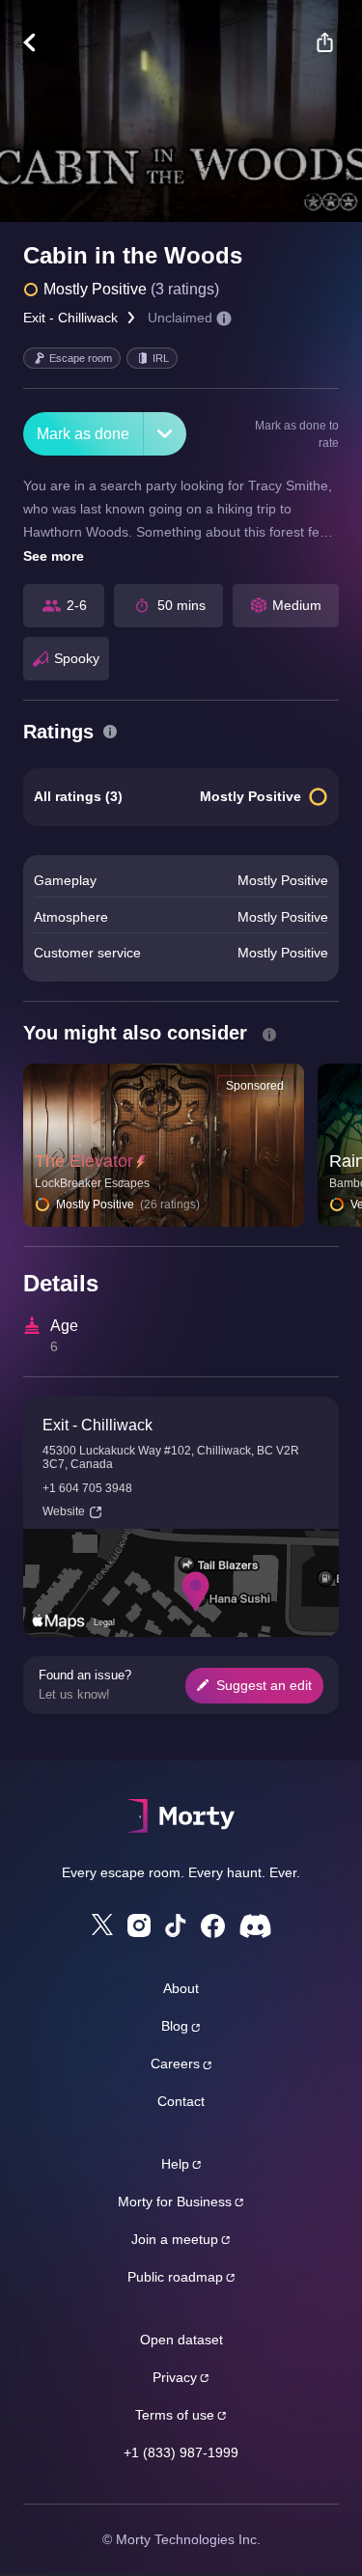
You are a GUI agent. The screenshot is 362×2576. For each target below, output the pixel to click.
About (181, 1988)
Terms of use (175, 2415)
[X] (102, 1925)
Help (175, 2164)
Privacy (175, 2377)
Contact (181, 2101)
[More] (165, 434)
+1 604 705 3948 (87, 1488)
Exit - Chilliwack (70, 318)
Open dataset (181, 2340)
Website (64, 1511)
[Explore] (39, 42)
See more (54, 556)
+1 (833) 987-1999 (181, 2452)
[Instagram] (139, 1925)
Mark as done (83, 434)
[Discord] (255, 1926)
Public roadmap (175, 2277)
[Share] (324, 42)
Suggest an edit (264, 1685)
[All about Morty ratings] (110, 732)
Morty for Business (175, 2202)
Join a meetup (175, 2239)
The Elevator (84, 1161)
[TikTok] (176, 1926)
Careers (175, 2064)
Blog (175, 2026)
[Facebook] (213, 1926)
